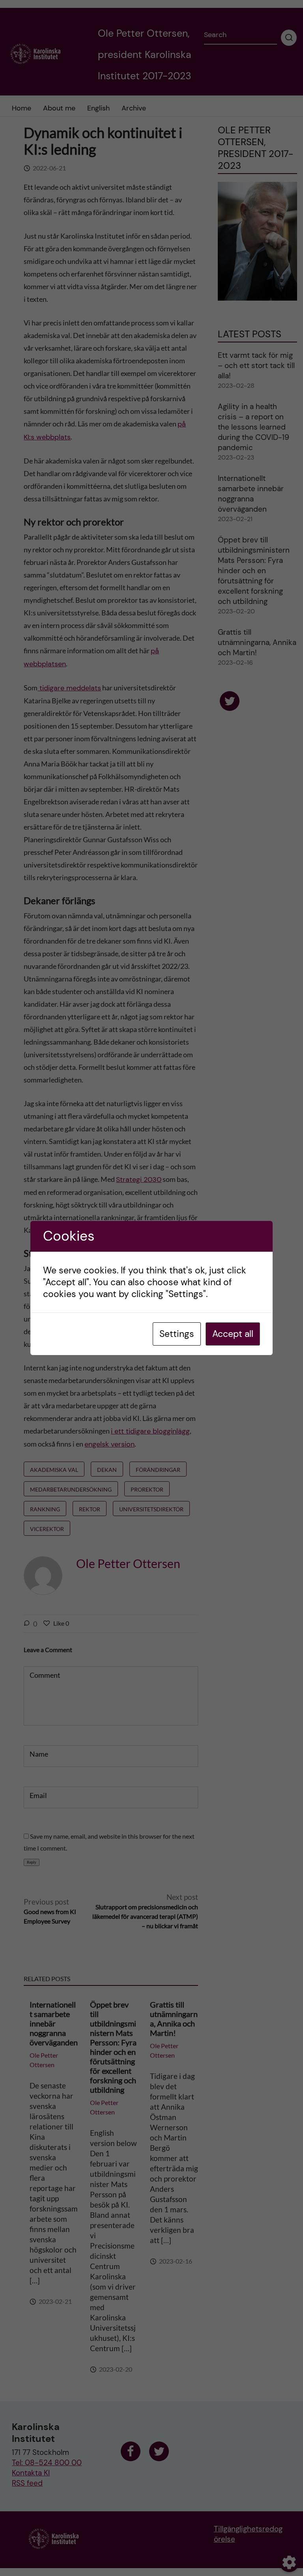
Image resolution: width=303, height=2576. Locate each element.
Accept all (233, 1334)
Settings (177, 1334)
